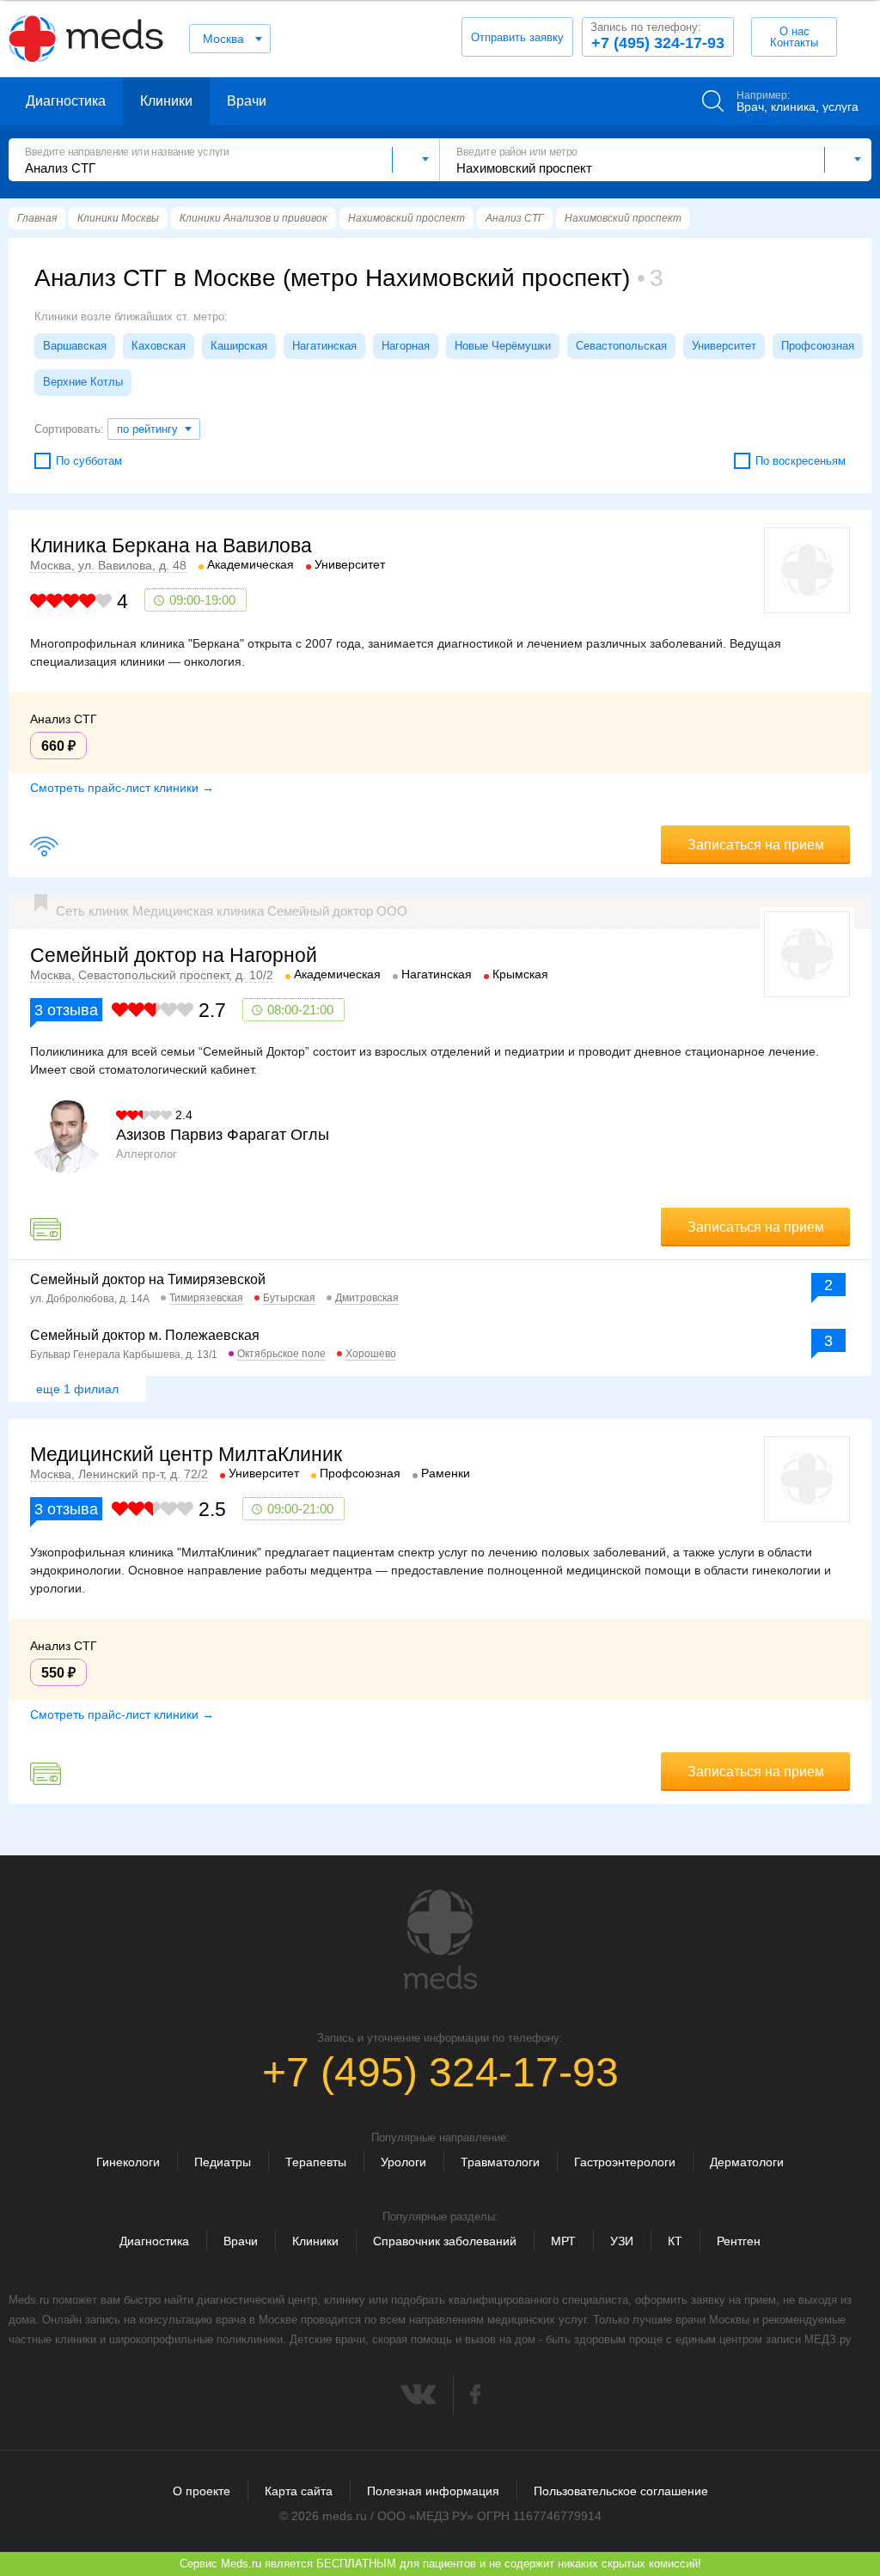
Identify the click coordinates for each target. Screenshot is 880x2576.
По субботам (89, 461)
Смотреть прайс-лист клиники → (122, 788)
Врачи (247, 101)
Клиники (166, 101)
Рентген (739, 2241)
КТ (675, 2241)
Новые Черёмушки (503, 346)
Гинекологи (128, 2162)
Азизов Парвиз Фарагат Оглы (223, 1135)
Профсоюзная (818, 346)
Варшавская (75, 346)
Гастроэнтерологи (625, 2162)
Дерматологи (747, 2162)
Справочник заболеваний (445, 2241)
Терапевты (316, 2162)
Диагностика (66, 101)
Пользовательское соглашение (621, 2491)
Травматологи (500, 2162)
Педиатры (223, 2162)
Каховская (159, 346)
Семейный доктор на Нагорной (174, 955)
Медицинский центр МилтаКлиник (186, 1454)
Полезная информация (433, 2491)
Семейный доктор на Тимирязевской (148, 1279)
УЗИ (622, 2241)
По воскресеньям (801, 461)
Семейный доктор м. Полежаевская (145, 1335)
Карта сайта (299, 2491)
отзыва (66, 1010)
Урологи (403, 2162)
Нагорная (406, 346)
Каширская (239, 346)
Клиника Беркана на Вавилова (171, 545)
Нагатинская (324, 346)
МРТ (563, 2241)
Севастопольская (621, 346)
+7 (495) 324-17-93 (657, 36)
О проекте (202, 2491)
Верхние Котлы (83, 382)
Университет (724, 346)
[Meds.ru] (440, 1940)
